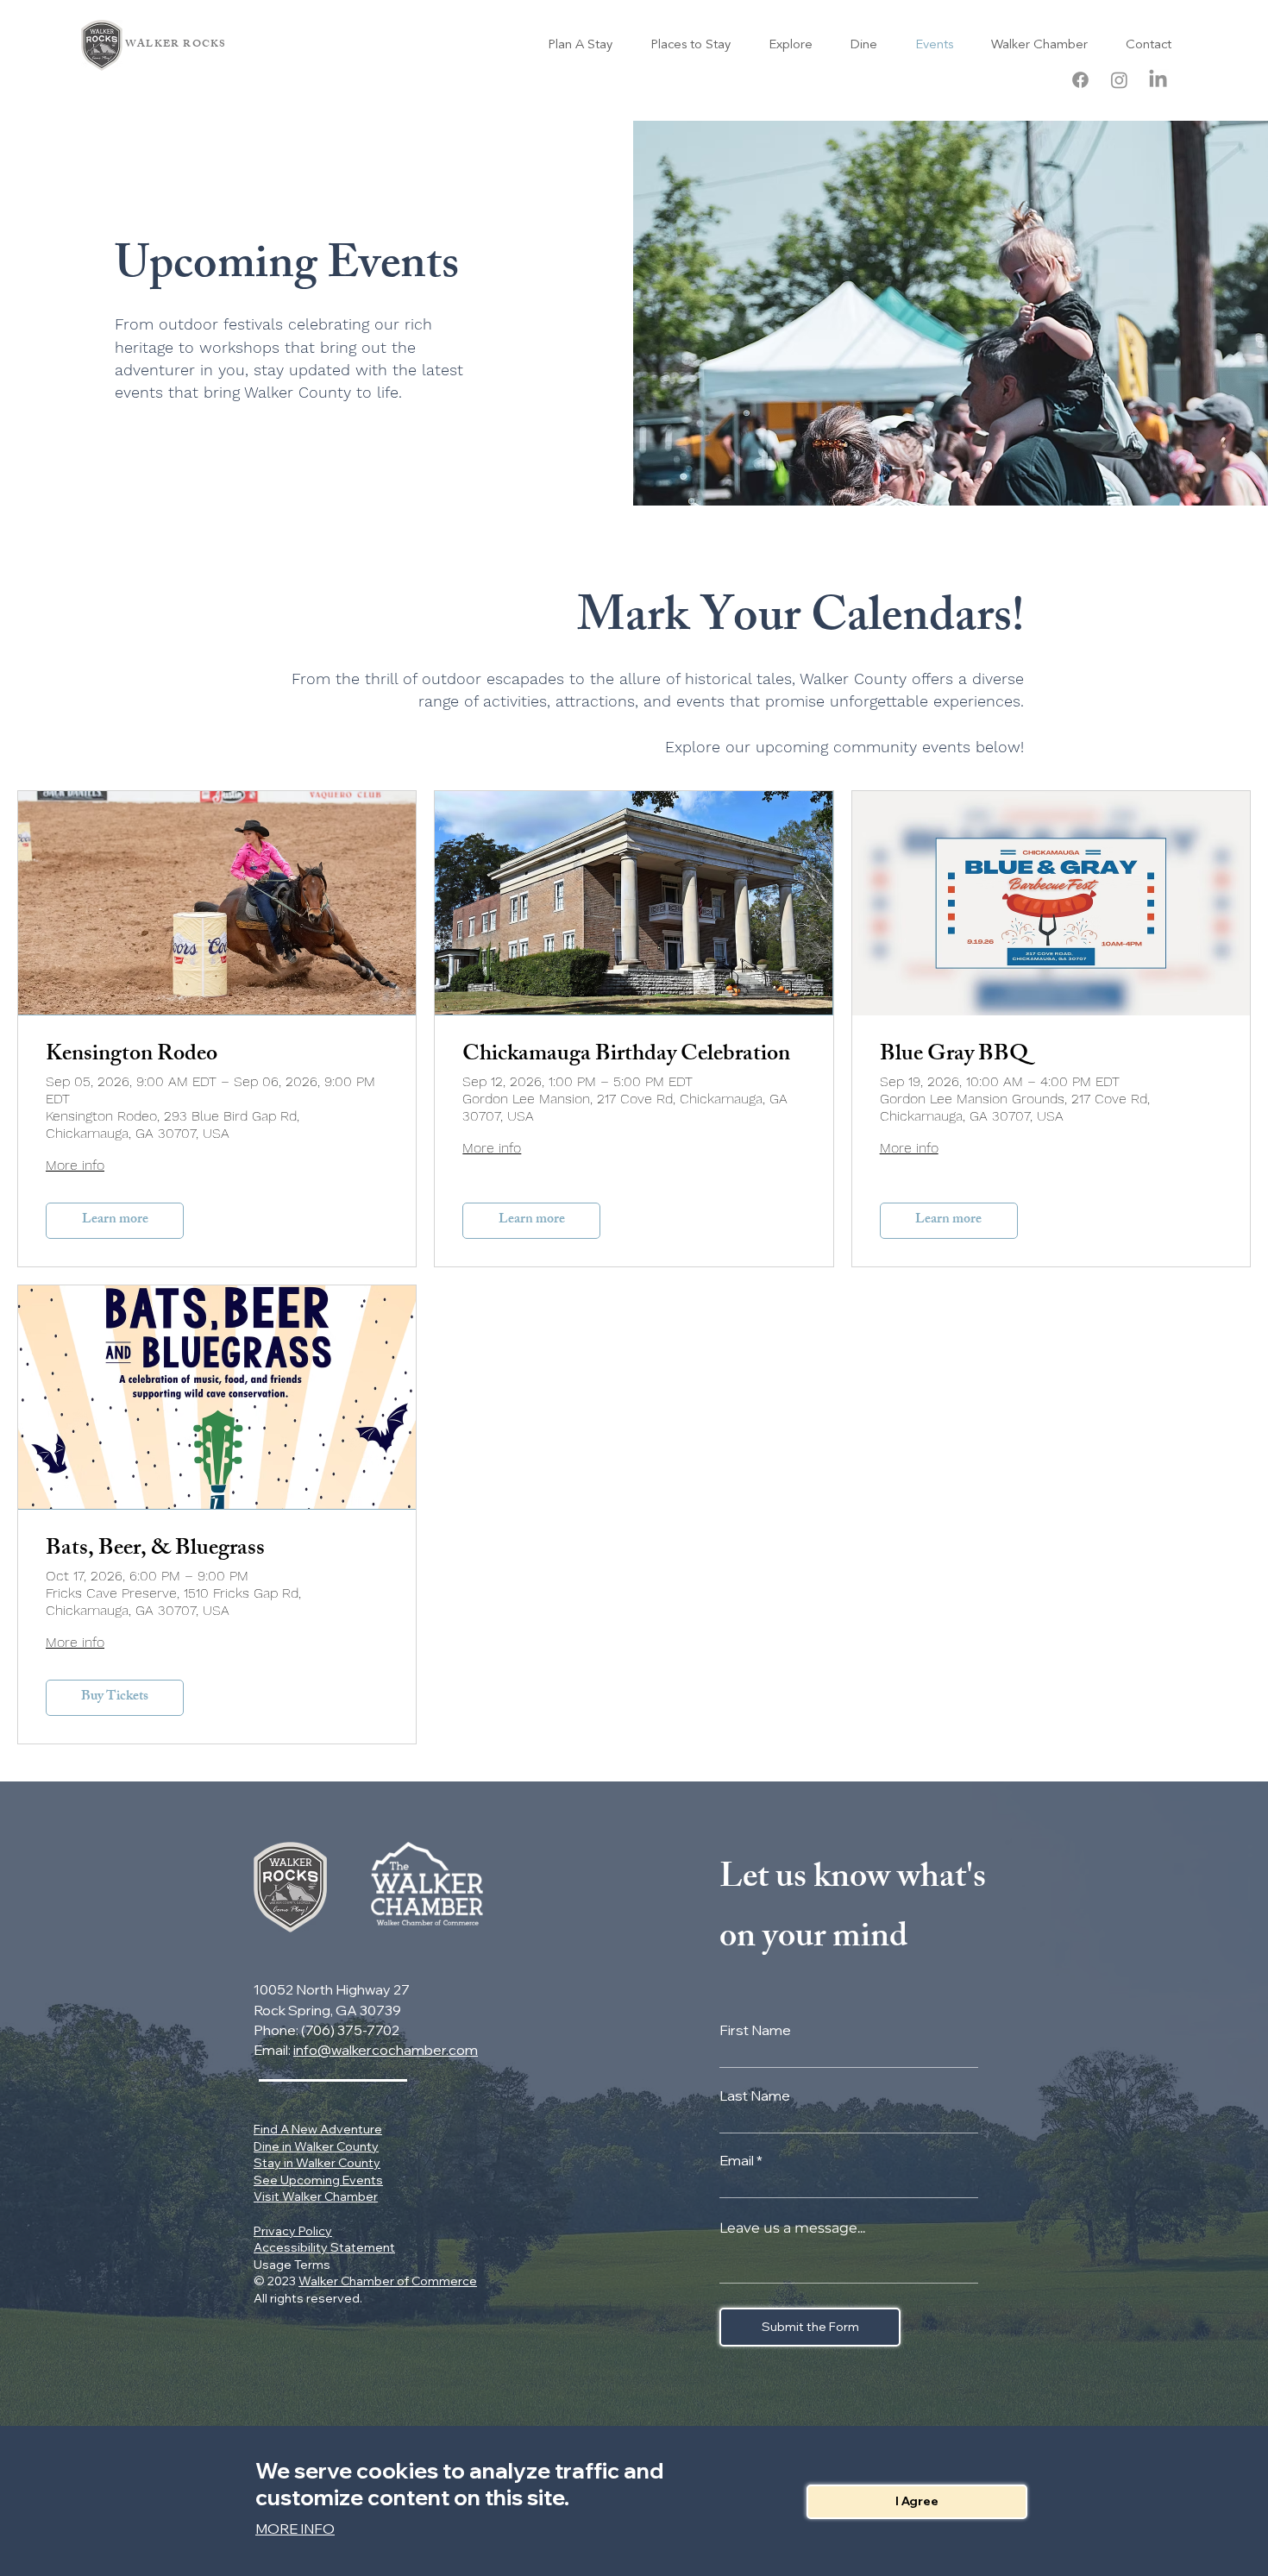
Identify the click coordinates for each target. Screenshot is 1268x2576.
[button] (917, 2502)
